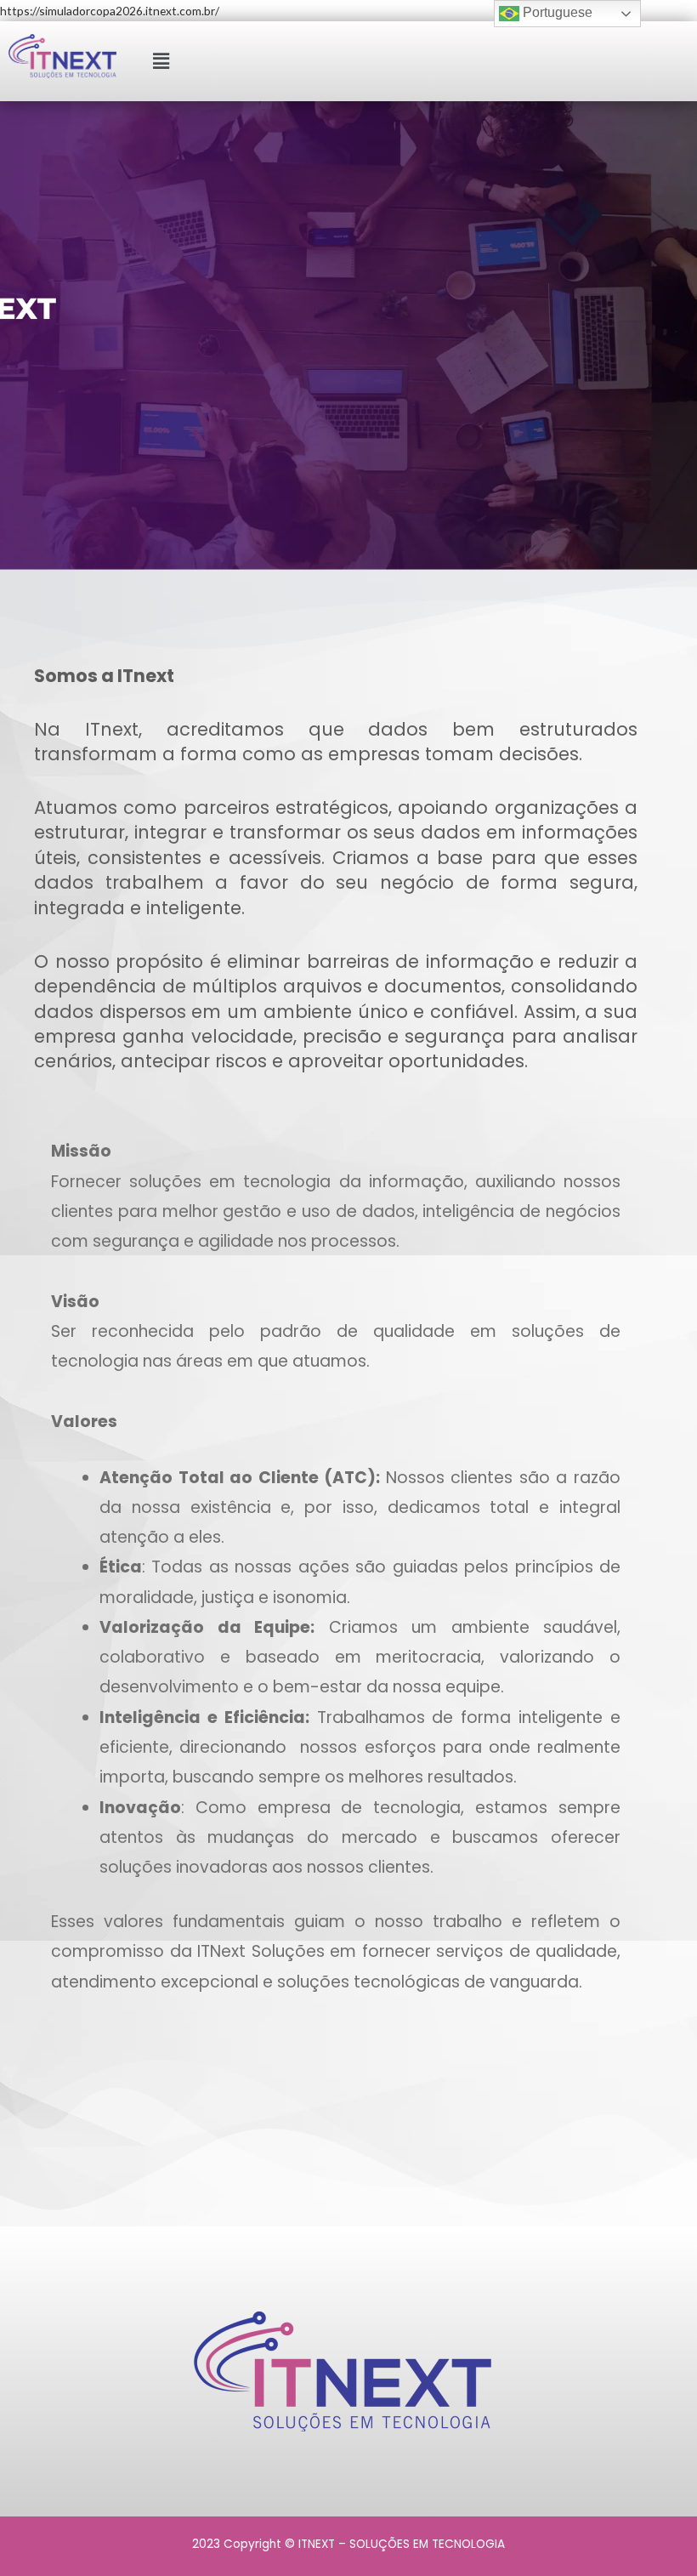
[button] (161, 61)
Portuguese (556, 12)
